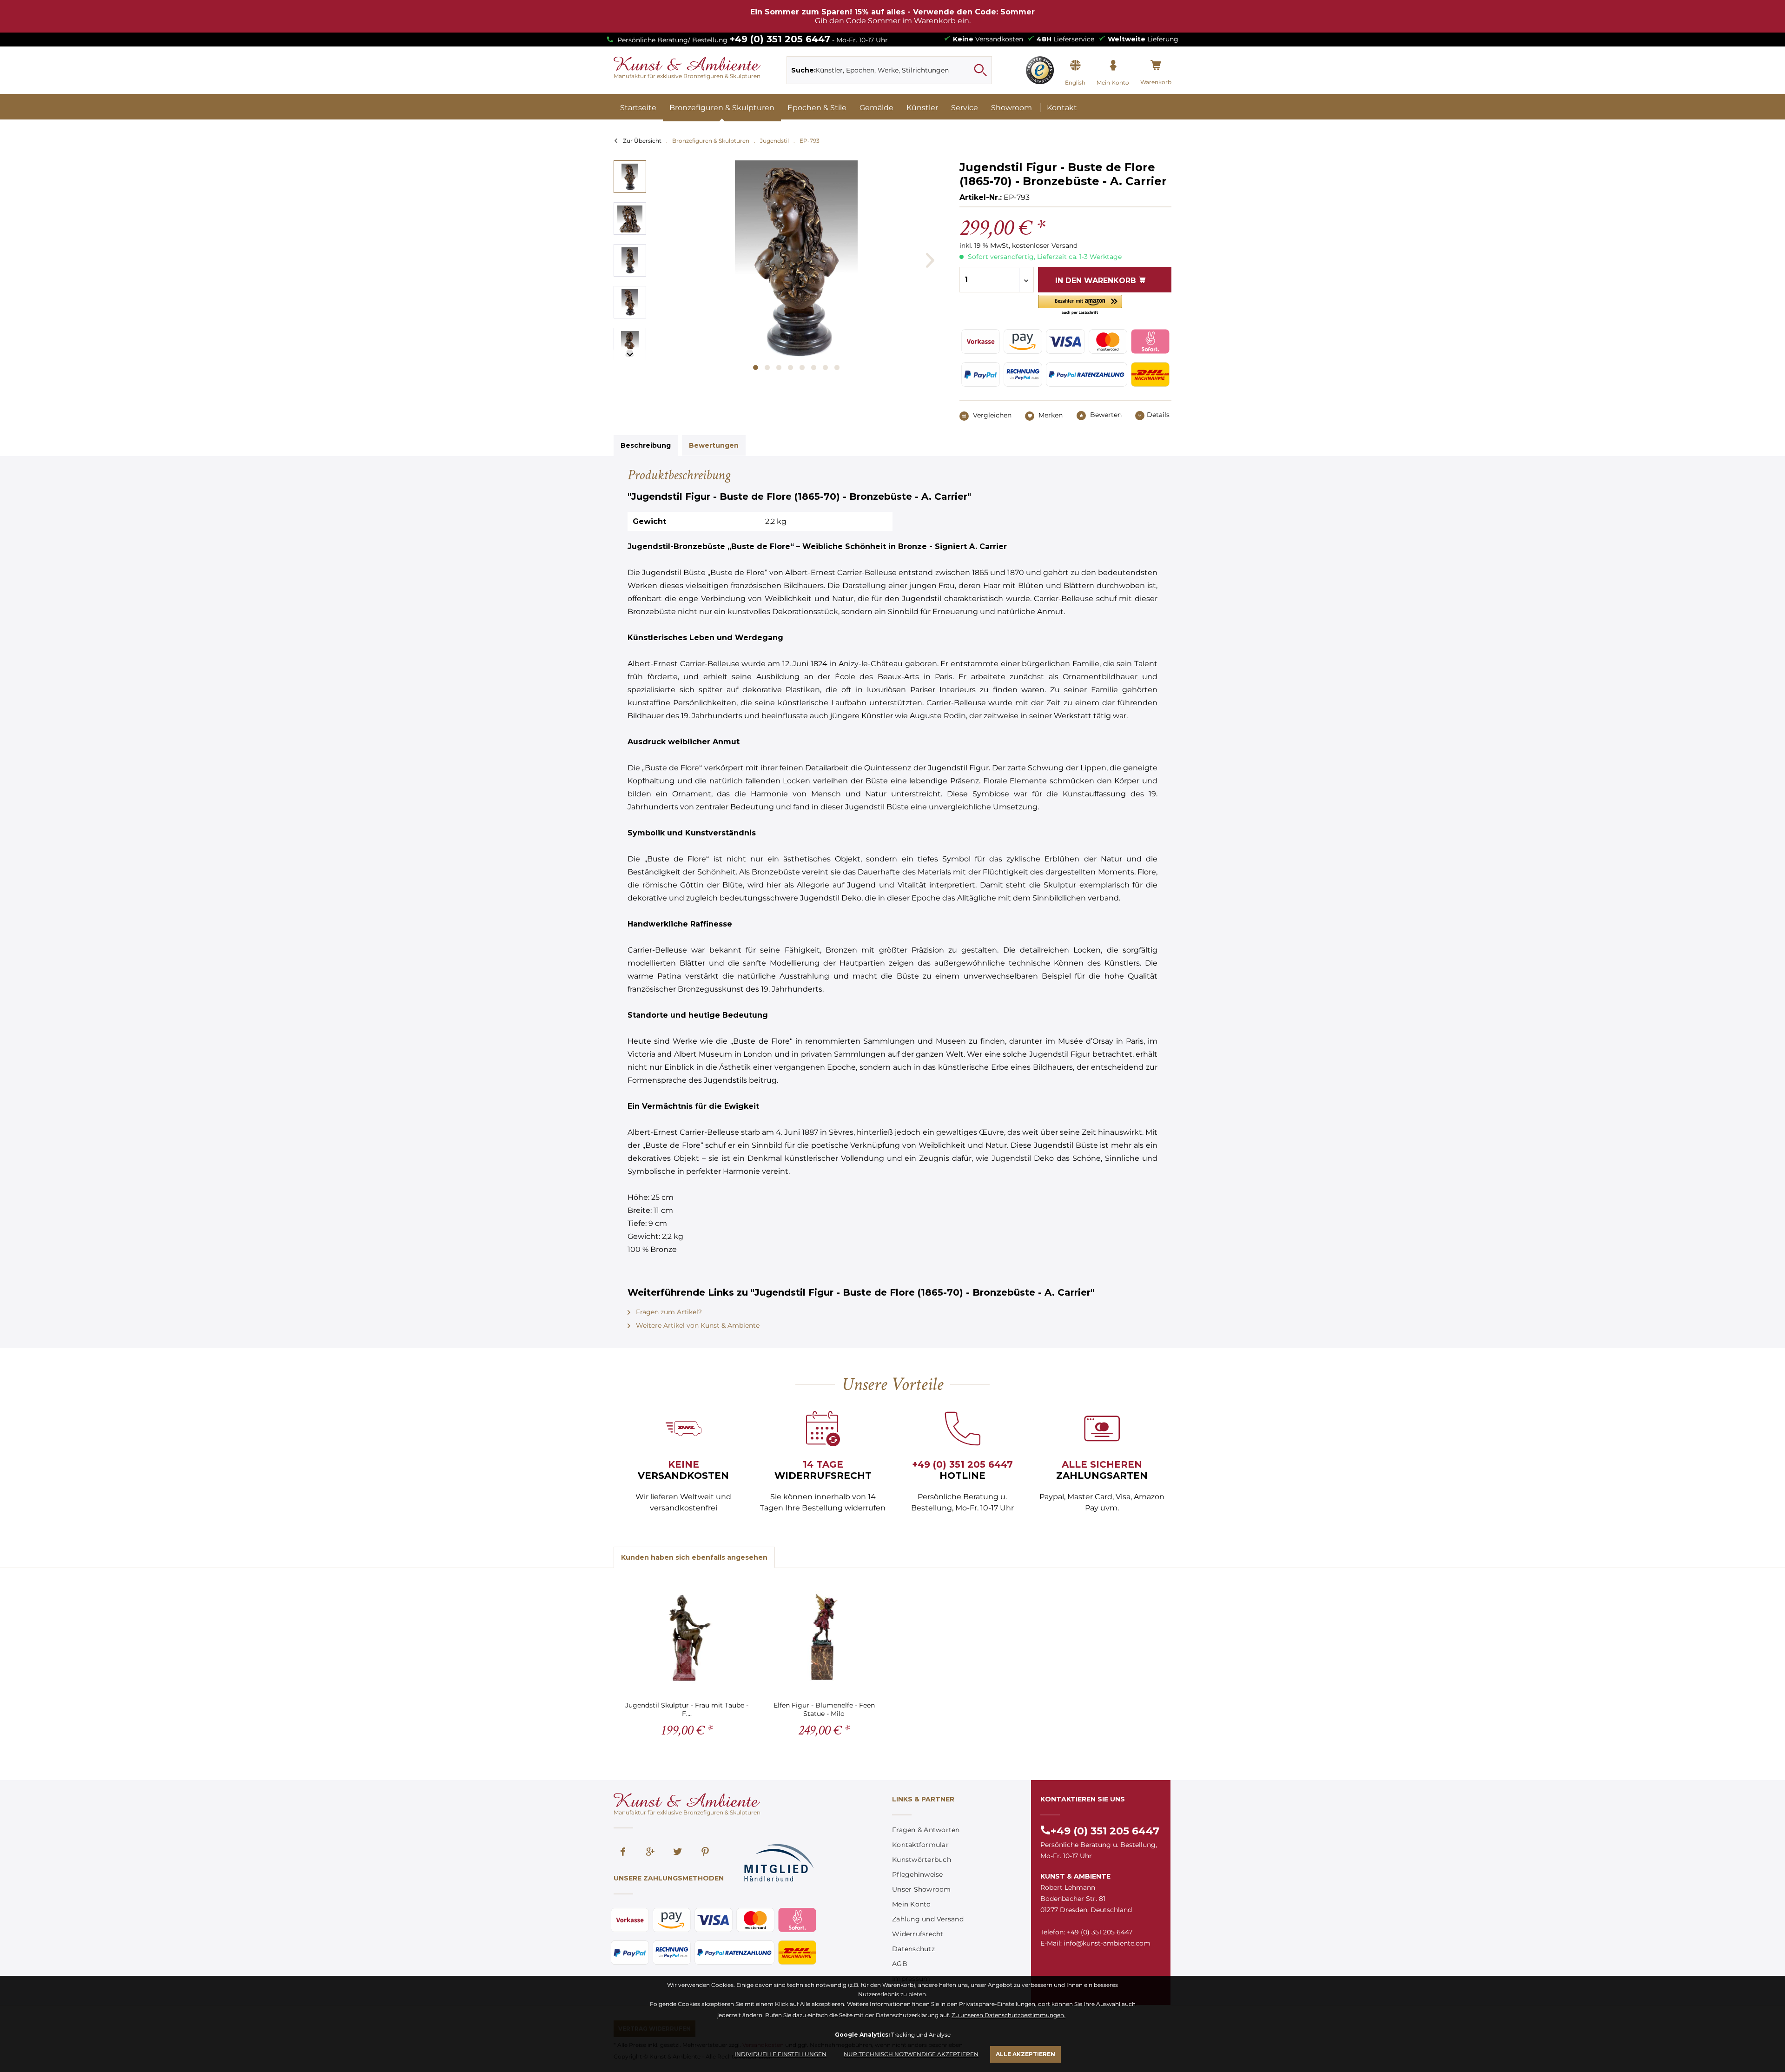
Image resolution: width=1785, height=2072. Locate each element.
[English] (1075, 66)
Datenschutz (913, 1949)
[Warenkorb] (1156, 66)
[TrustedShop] (1040, 70)
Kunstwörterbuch (922, 1860)
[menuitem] (889, 70)
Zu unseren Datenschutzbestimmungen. (1008, 2015)
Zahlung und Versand (928, 1919)
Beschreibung (646, 445)
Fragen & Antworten (926, 1830)
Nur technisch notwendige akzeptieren (911, 2054)
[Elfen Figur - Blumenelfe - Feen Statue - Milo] (824, 1638)
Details (1158, 415)
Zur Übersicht (642, 141)
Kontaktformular (920, 1845)
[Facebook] (623, 1853)
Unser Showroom (922, 1889)
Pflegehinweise (918, 1874)
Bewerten (1105, 415)
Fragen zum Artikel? (668, 1312)
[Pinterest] (705, 1853)
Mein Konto (912, 1904)
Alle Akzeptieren (1025, 2054)
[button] (1080, 305)
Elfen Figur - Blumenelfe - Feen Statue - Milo (824, 1709)
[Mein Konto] (1113, 66)
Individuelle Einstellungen (780, 2054)
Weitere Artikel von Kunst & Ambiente (697, 1325)
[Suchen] (980, 70)
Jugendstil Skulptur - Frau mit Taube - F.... (687, 1709)
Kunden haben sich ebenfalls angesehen (694, 1557)
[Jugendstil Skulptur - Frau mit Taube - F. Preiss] (687, 1638)
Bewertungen (714, 445)
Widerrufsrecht (918, 1934)
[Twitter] (678, 1853)
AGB (900, 1964)
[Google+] (650, 1853)
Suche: (803, 70)
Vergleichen (991, 415)
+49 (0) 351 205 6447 (780, 39)
